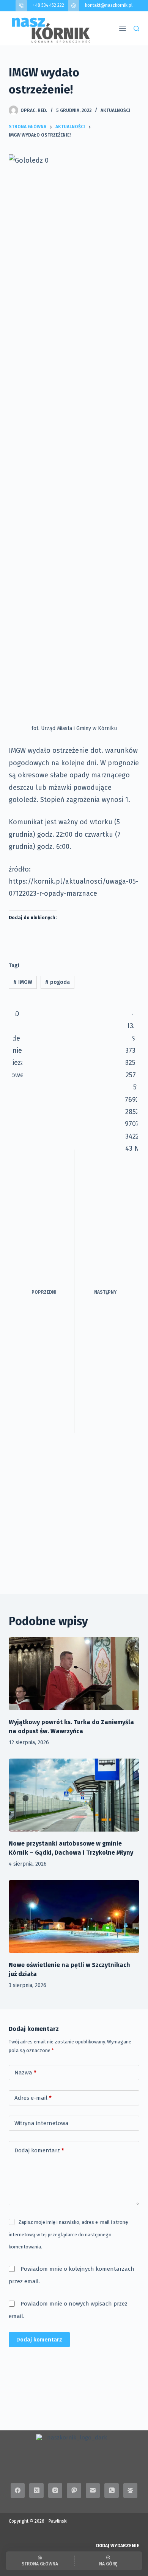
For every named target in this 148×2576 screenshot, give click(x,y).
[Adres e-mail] (93, 2491)
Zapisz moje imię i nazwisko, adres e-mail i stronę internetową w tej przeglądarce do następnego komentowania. (68, 2234)
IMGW (23, 982)
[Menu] (123, 28)
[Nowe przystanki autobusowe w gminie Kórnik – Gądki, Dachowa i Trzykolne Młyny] (74, 1795)
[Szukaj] (136, 29)
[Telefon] (112, 2491)
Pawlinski (58, 2521)
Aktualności (115, 110)
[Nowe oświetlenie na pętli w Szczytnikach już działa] (74, 1916)
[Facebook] (18, 2491)
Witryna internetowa (42, 2123)
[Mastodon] (74, 2491)
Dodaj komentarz (39, 2150)
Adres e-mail (33, 2098)
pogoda (57, 982)
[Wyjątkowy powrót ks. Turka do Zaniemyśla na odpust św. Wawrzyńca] (74, 1674)
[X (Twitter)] (36, 2491)
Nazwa (25, 2073)
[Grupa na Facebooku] (131, 2491)
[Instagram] (55, 2491)
